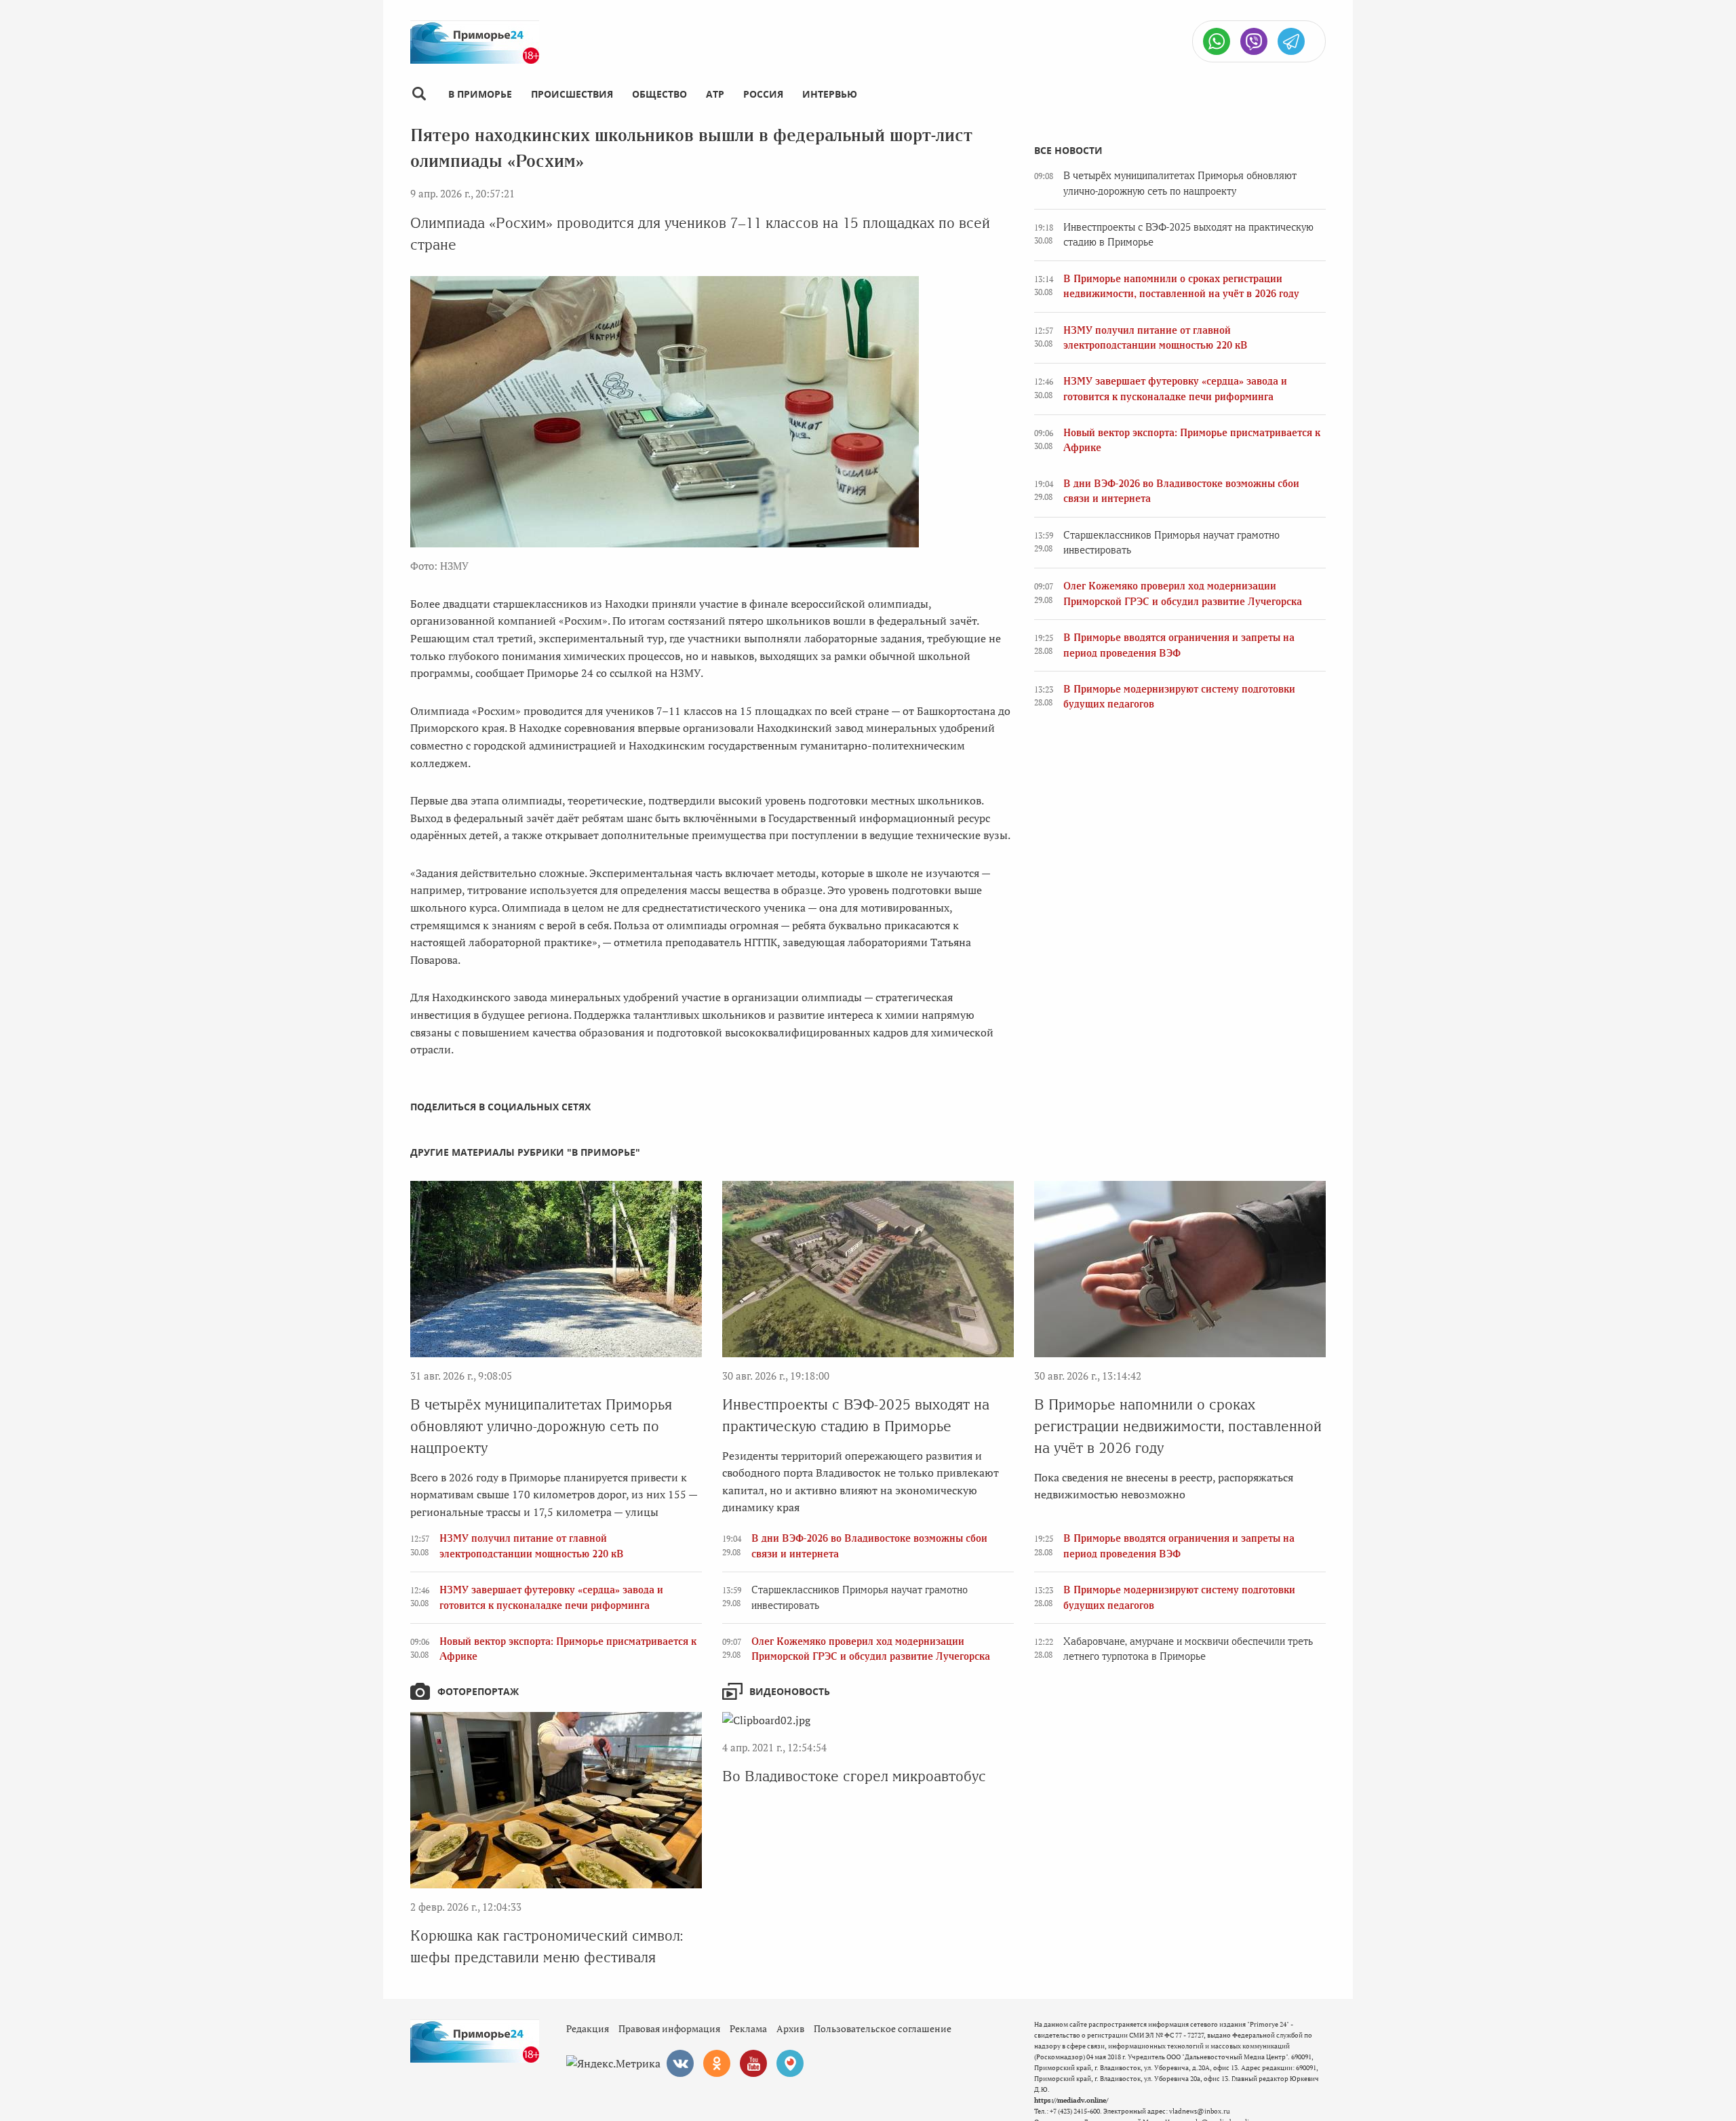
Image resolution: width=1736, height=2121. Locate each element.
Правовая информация (669, 2028)
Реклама (748, 2028)
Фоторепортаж (478, 1691)
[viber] (1254, 41)
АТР (715, 94)
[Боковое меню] (419, 94)
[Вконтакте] (680, 2063)
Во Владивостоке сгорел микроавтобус (854, 1776)
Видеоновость (790, 1691)
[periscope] (790, 2063)
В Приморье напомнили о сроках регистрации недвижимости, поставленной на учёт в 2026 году (1178, 1426)
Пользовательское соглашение (883, 2028)
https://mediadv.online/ (1071, 2100)
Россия (763, 94)
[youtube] (753, 2063)
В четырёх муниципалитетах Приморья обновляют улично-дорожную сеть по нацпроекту (541, 1426)
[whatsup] (1217, 41)
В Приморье (480, 94)
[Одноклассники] (717, 2063)
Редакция (588, 2028)
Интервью (830, 94)
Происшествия (572, 94)
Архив (790, 2028)
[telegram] (1291, 41)
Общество (659, 94)
